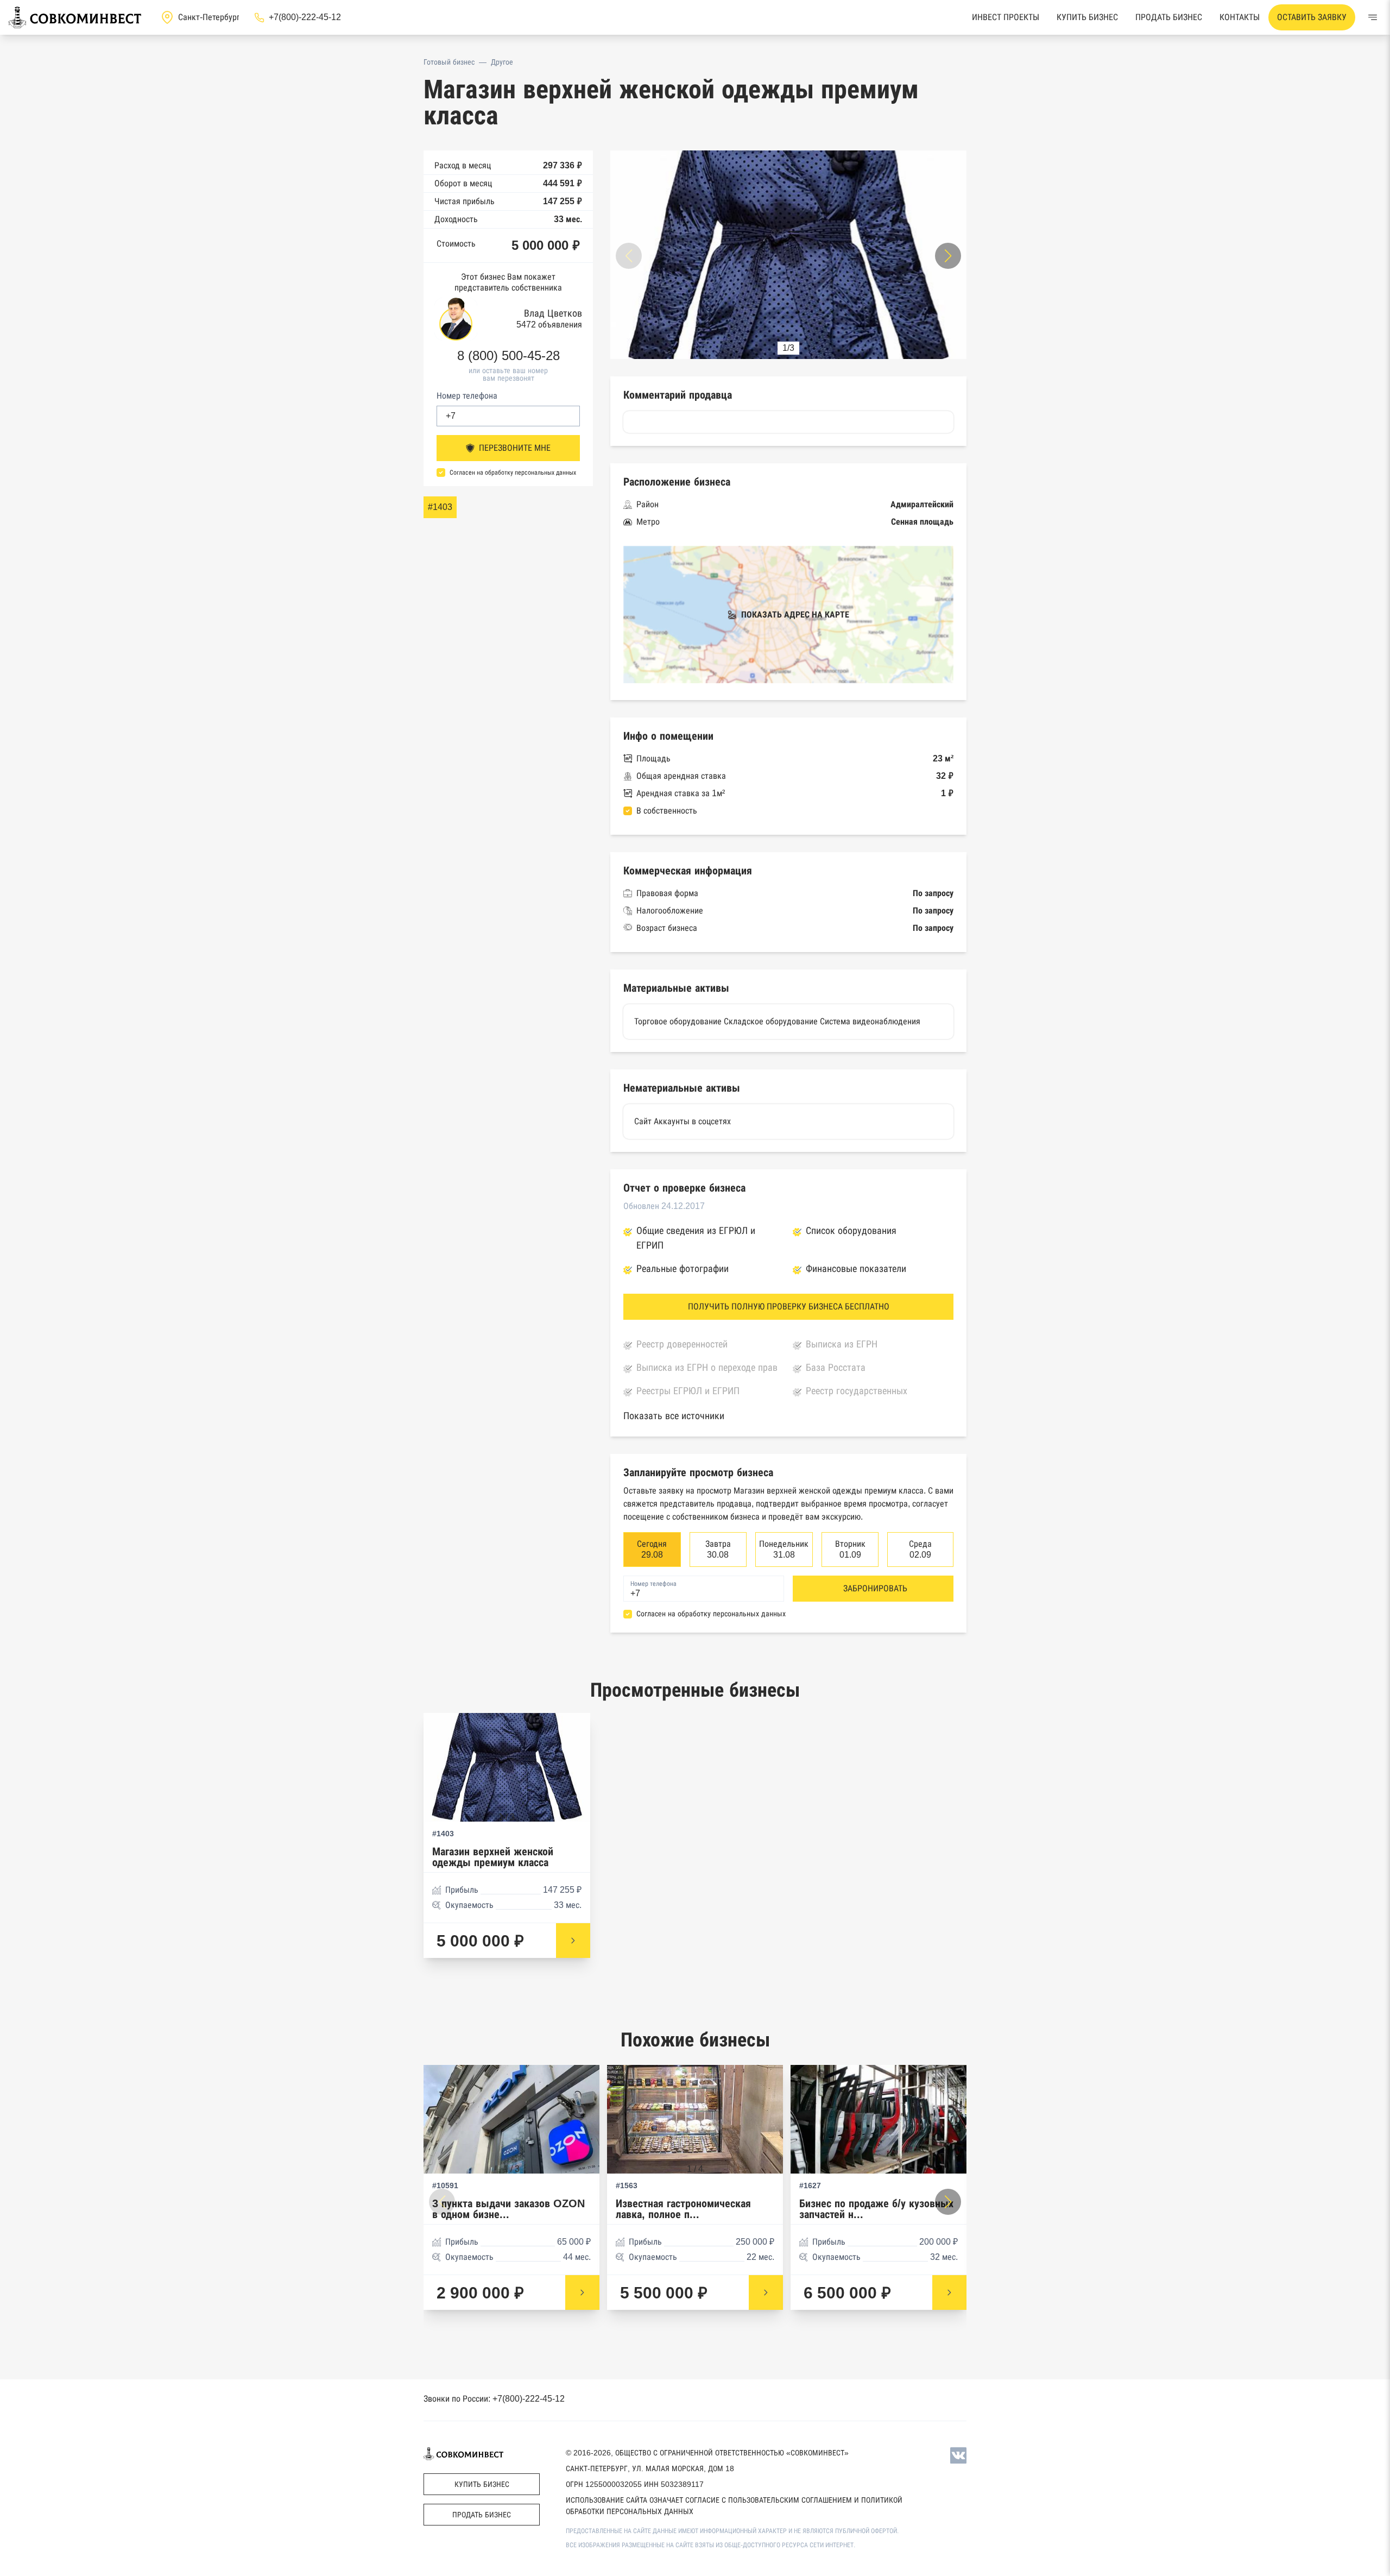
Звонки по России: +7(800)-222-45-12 (494, 2399)
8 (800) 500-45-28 (508, 356)
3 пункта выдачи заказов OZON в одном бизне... (508, 2209)
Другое (502, 62)
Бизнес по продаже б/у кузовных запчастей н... (876, 2209)
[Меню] (1373, 17)
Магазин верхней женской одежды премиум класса (493, 1857)
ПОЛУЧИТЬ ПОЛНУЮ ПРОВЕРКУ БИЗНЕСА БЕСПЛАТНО (789, 1306)
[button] (948, 256)
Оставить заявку (1312, 17)
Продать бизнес (1169, 17)
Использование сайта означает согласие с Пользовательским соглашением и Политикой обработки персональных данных (734, 2506)
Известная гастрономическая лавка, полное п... (683, 2209)
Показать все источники (674, 1416)
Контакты (1240, 17)
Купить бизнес (1087, 17)
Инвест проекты (1006, 17)
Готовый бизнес (449, 62)
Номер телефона (467, 396)
